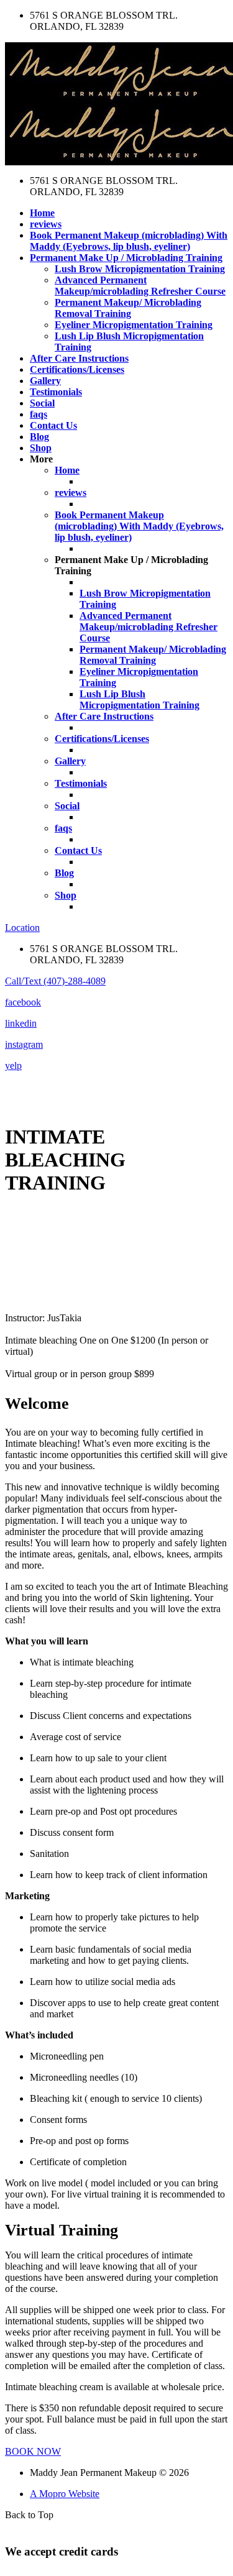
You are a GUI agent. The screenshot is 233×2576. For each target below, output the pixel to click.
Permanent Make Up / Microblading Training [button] (126, 258)
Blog (39, 437)
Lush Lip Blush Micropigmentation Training (139, 699)
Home (42, 213)
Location (22, 928)
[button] (55, 981)
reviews (46, 224)
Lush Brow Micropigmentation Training (140, 269)
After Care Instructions (79, 358)
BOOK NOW (33, 2451)
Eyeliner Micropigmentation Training (134, 325)
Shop (41, 448)
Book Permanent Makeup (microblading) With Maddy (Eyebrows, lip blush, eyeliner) (129, 241)
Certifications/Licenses (77, 369)
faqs (39, 414)
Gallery (45, 381)
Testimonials (56, 392)
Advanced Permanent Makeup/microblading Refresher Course (140, 286)
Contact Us (53, 425)
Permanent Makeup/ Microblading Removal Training (128, 308)
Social (42, 403)
